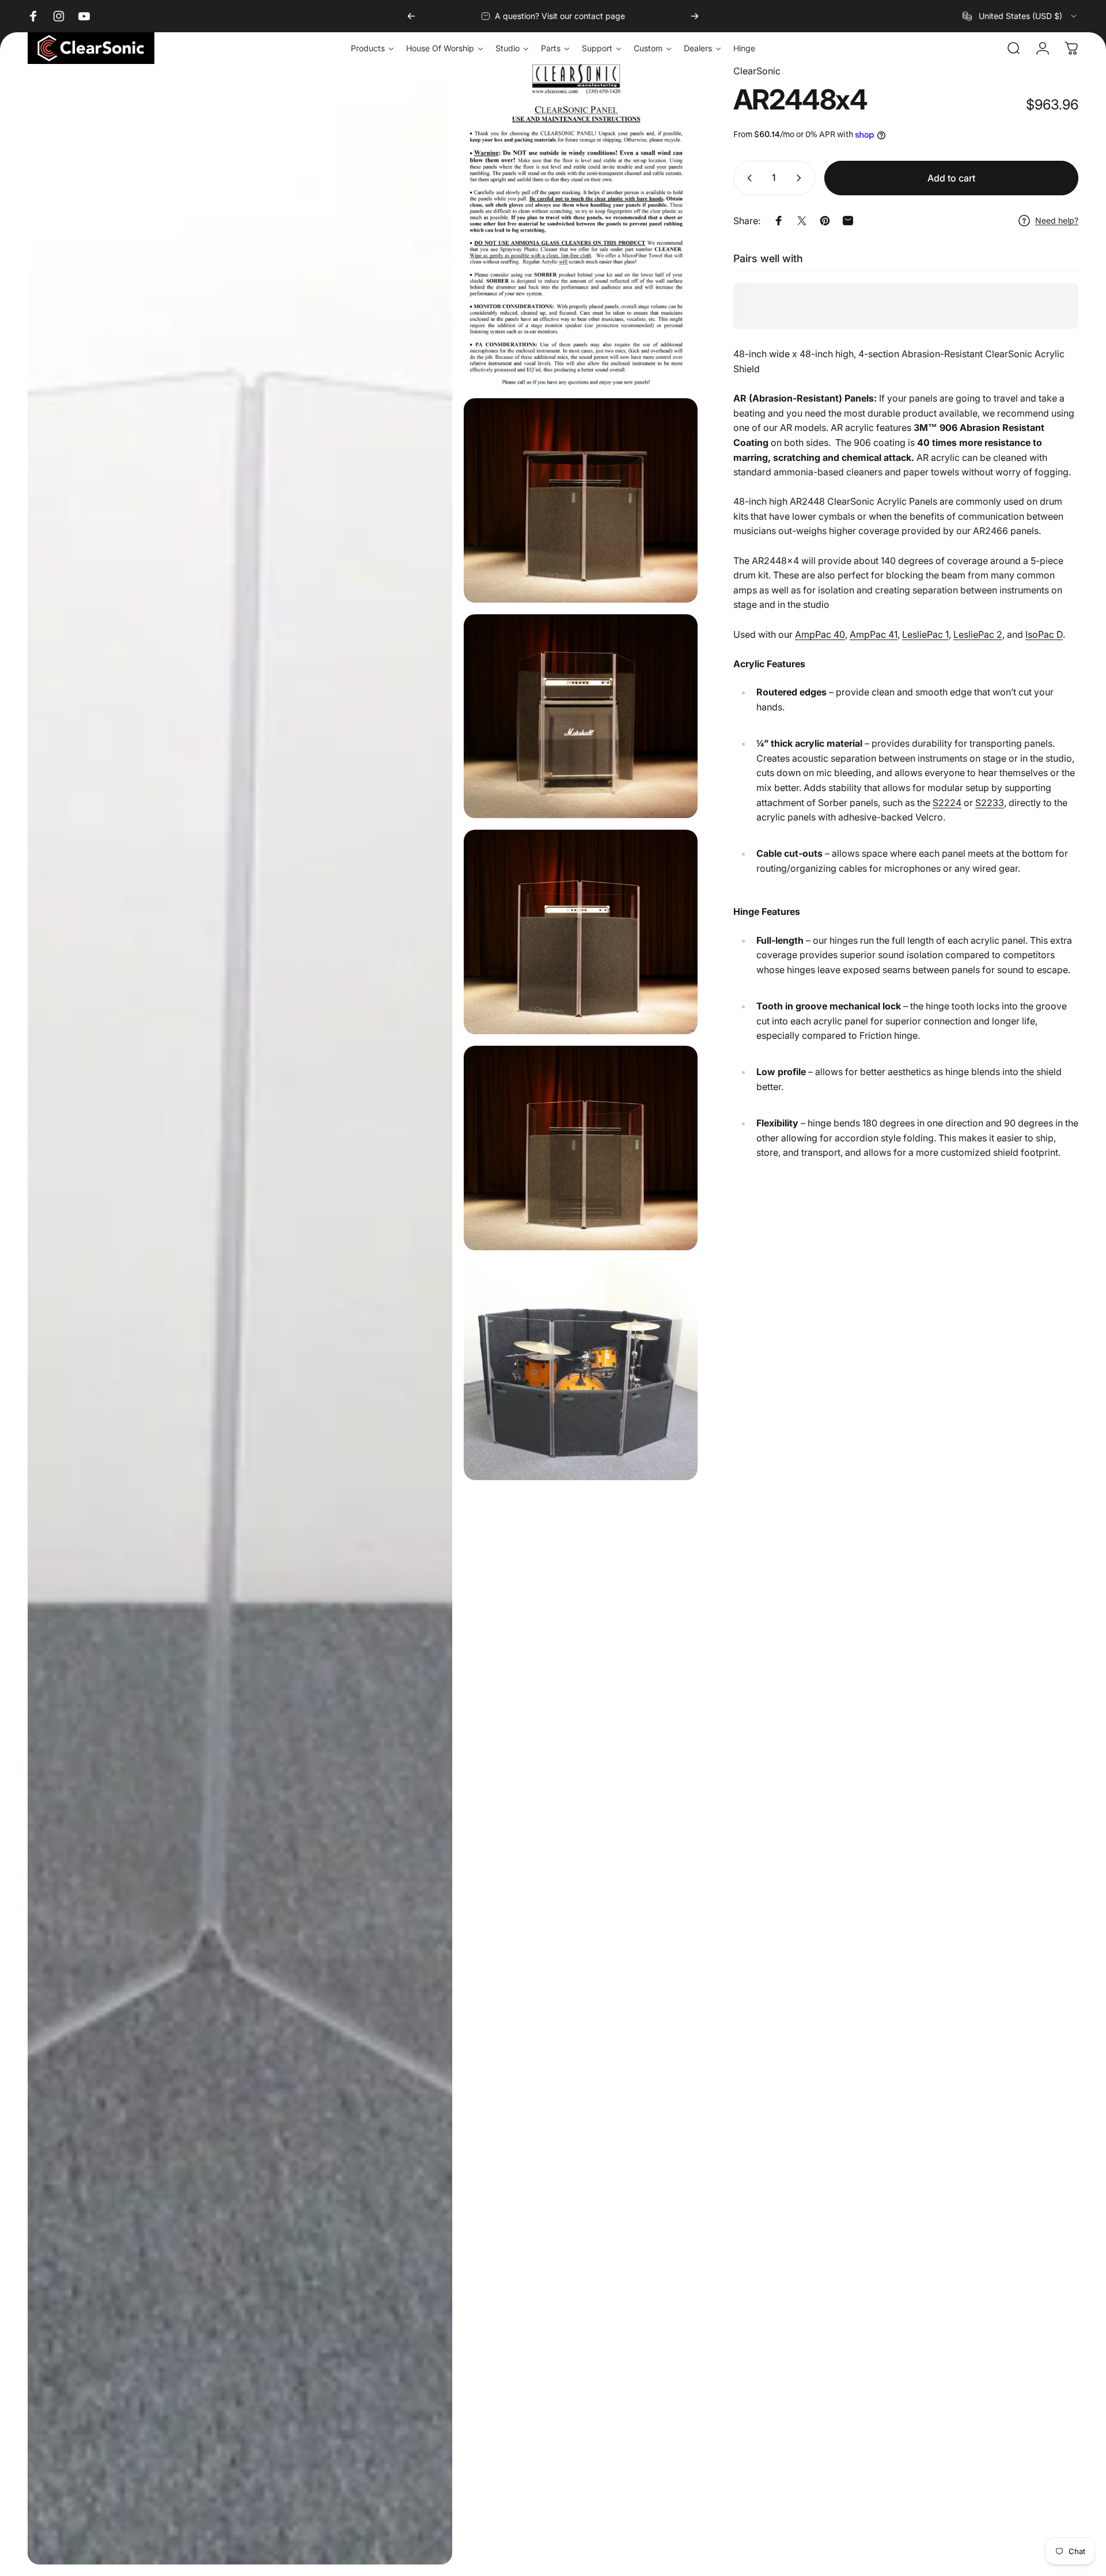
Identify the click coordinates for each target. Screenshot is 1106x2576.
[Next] (695, 16)
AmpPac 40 (820, 634)
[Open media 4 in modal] (581, 716)
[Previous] (411, 16)
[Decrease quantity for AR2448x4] (747, 178)
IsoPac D (1044, 634)
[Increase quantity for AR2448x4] (801, 178)
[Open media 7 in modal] (581, 1371)
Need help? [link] (1057, 220)
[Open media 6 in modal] (581, 1148)
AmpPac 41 (874, 634)
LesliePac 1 (925, 634)
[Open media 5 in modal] (581, 932)
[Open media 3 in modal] (581, 500)
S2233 (990, 803)
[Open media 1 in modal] (240, 1314)
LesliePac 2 (978, 634)
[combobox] (1020, 16)
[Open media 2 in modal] (581, 225)
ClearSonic (757, 71)
